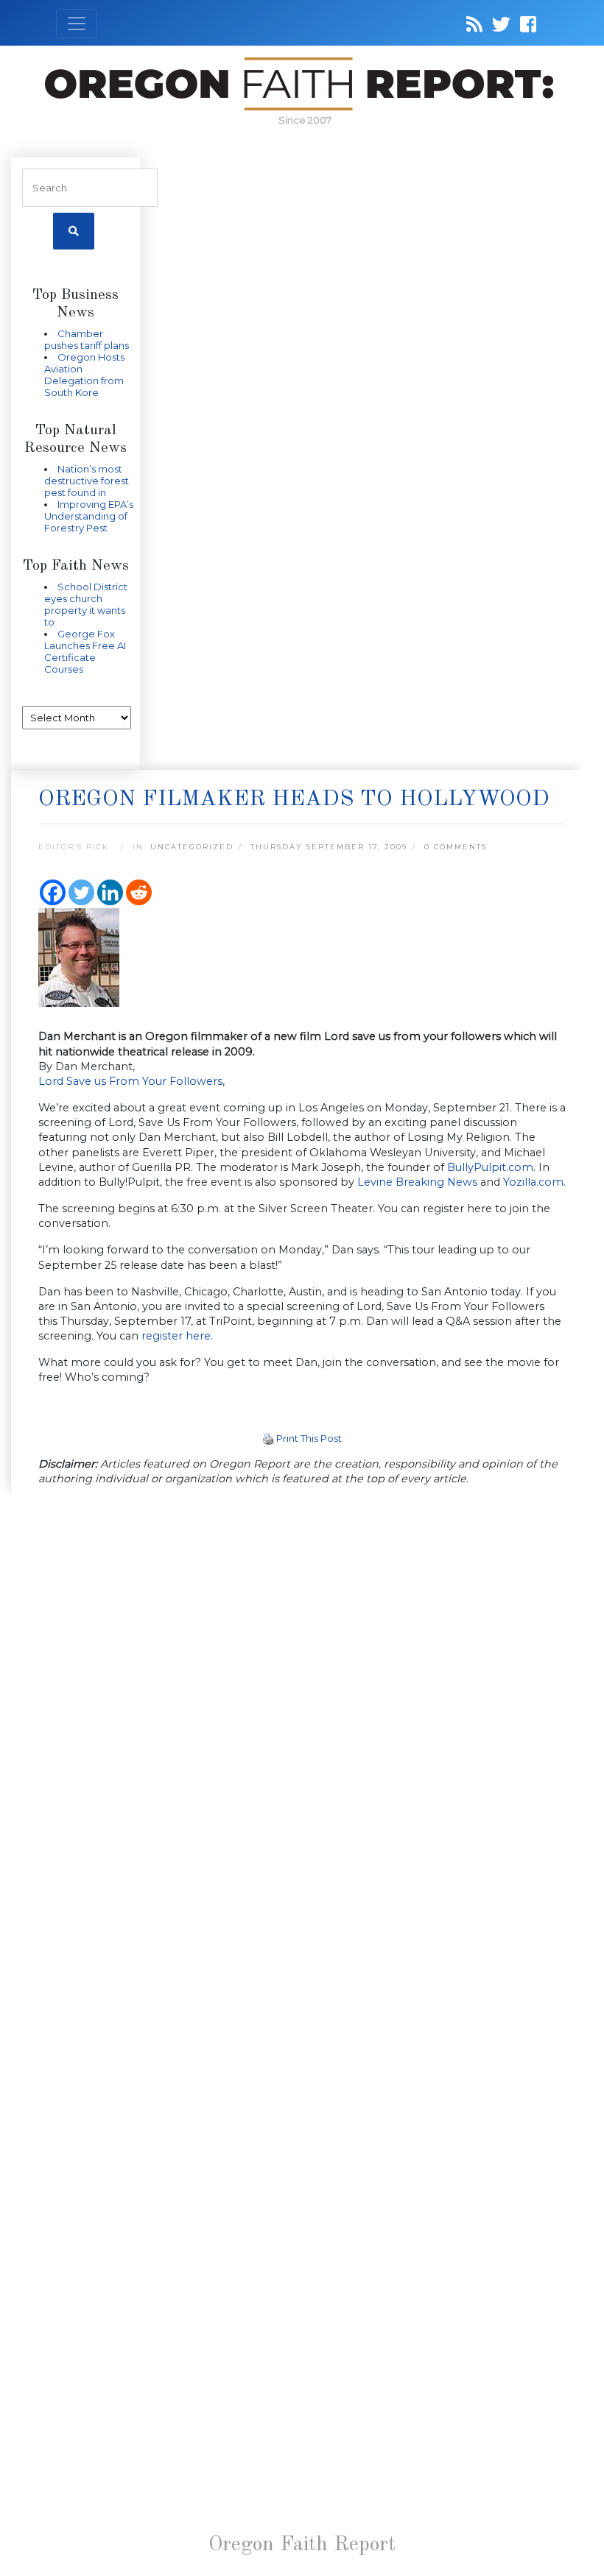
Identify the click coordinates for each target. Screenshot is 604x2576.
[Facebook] (53, 892)
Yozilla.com (533, 1182)
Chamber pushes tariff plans (87, 339)
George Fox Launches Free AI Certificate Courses (85, 651)
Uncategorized (192, 847)
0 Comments (456, 847)
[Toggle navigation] (77, 24)
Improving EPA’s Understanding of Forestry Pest (89, 516)
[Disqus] (302, 1690)
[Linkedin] (110, 892)
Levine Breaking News (417, 1182)
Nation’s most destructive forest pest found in (87, 481)
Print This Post (309, 1438)
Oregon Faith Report (302, 2545)
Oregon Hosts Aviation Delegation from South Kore (84, 375)
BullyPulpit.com (490, 1167)
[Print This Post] (268, 1438)
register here (176, 1336)
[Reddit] (139, 892)
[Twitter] (81, 892)
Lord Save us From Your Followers (130, 1081)
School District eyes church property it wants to (86, 604)
